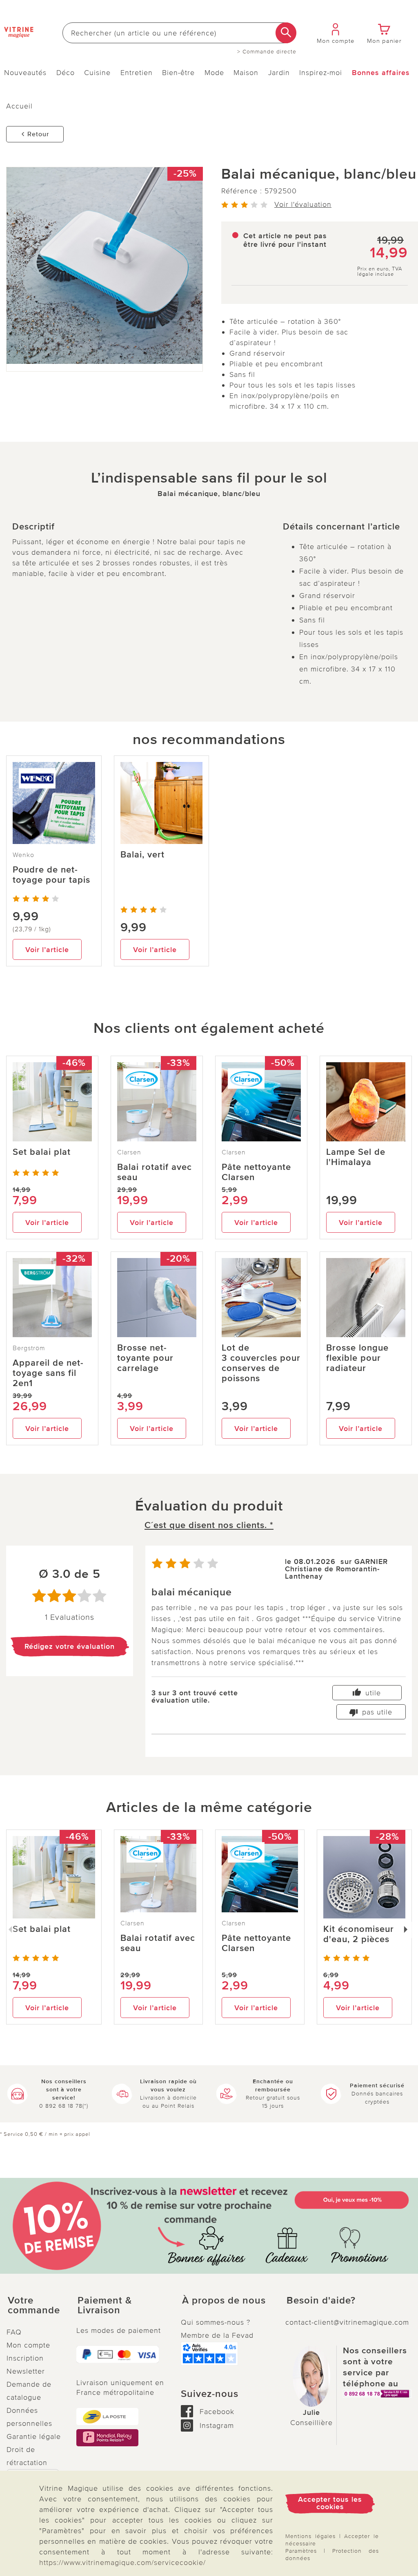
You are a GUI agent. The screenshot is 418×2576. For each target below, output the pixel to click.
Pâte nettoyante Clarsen (256, 1172)
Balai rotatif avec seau (155, 1172)
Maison (246, 73)
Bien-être (178, 73)
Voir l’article (47, 950)
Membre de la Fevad (217, 2335)
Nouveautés (25, 73)
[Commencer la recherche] (286, 33)
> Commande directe (267, 52)
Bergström (29, 1348)
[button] (35, 2306)
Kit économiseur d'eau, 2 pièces (359, 1934)
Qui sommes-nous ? (216, 2322)
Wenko (23, 855)
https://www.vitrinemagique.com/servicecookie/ (122, 2563)
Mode (214, 73)
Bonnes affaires (381, 73)
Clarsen (129, 1152)
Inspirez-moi (321, 73)
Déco (66, 73)
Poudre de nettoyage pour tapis (51, 875)
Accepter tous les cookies (330, 2503)
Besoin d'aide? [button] (321, 2301)
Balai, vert (142, 855)
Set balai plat (42, 1152)
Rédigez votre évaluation (70, 1646)
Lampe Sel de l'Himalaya (356, 1157)
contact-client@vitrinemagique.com (347, 2322)
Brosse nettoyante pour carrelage (145, 1358)
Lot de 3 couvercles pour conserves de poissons (261, 1363)
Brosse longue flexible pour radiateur (357, 1358)
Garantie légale (34, 2436)
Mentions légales (310, 2536)
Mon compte (28, 2345)
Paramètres (301, 2551)
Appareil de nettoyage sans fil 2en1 (48, 1373)
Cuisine (97, 73)
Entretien (137, 73)
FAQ (14, 2332)
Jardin (279, 73)
